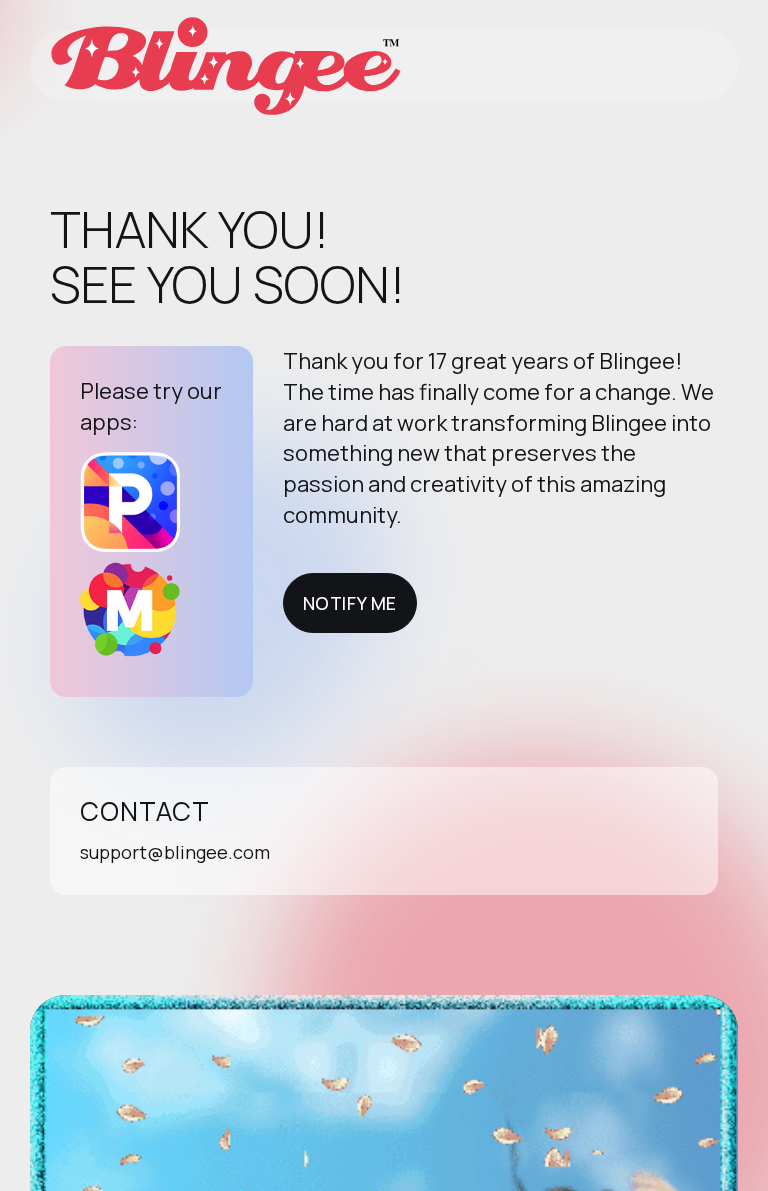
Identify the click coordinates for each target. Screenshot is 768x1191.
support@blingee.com (175, 852)
